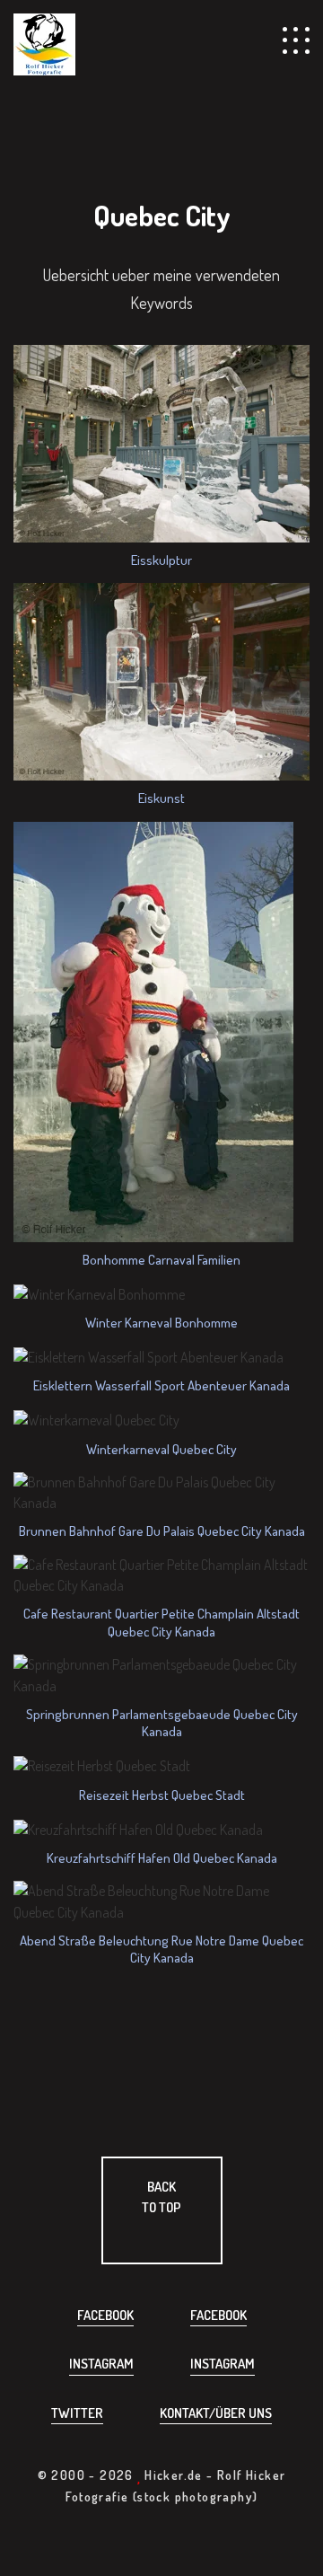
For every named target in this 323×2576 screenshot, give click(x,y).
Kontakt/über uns (216, 2413)
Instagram (101, 2364)
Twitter (77, 2413)
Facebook (105, 2315)
